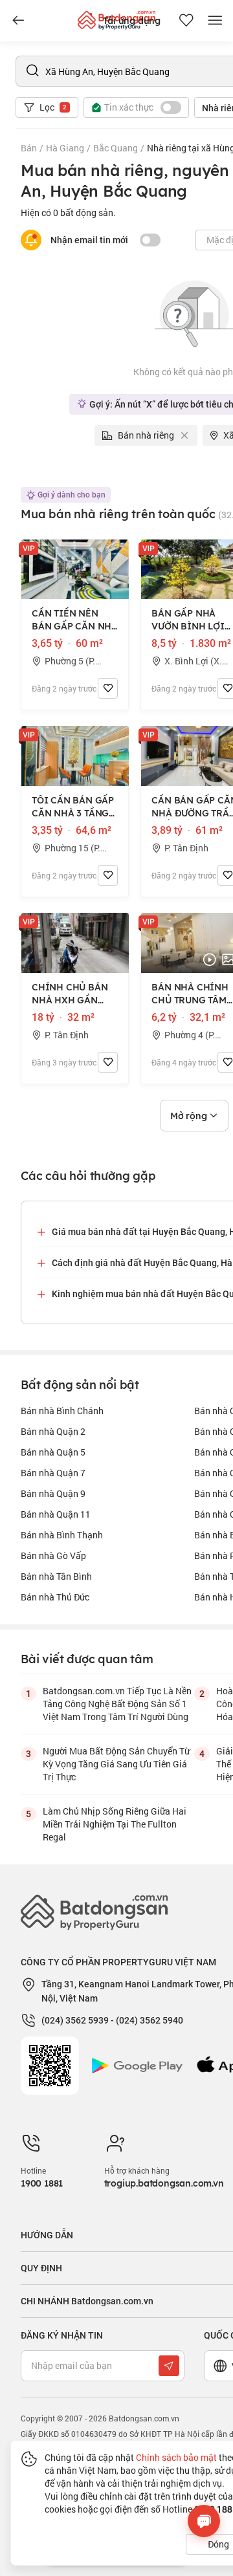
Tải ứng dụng (132, 21)
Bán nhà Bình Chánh (62, 1411)
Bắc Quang (116, 148)
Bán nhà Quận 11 (56, 1514)
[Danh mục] (18, 21)
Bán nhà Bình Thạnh (62, 1535)
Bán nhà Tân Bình (56, 1576)
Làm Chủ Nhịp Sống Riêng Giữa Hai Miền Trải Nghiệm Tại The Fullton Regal (115, 1824)
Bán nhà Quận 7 (53, 1473)
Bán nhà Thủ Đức (55, 1597)
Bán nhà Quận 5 (53, 1452)
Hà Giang (65, 148)
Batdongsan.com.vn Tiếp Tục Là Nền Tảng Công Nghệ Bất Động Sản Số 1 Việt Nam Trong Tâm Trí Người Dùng (117, 1704)
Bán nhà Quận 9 (53, 1493)
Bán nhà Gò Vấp (53, 1555)
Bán (29, 148)
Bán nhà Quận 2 (53, 1431)
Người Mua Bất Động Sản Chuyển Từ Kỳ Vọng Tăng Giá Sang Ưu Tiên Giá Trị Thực (116, 1764)
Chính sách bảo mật (176, 2457)
